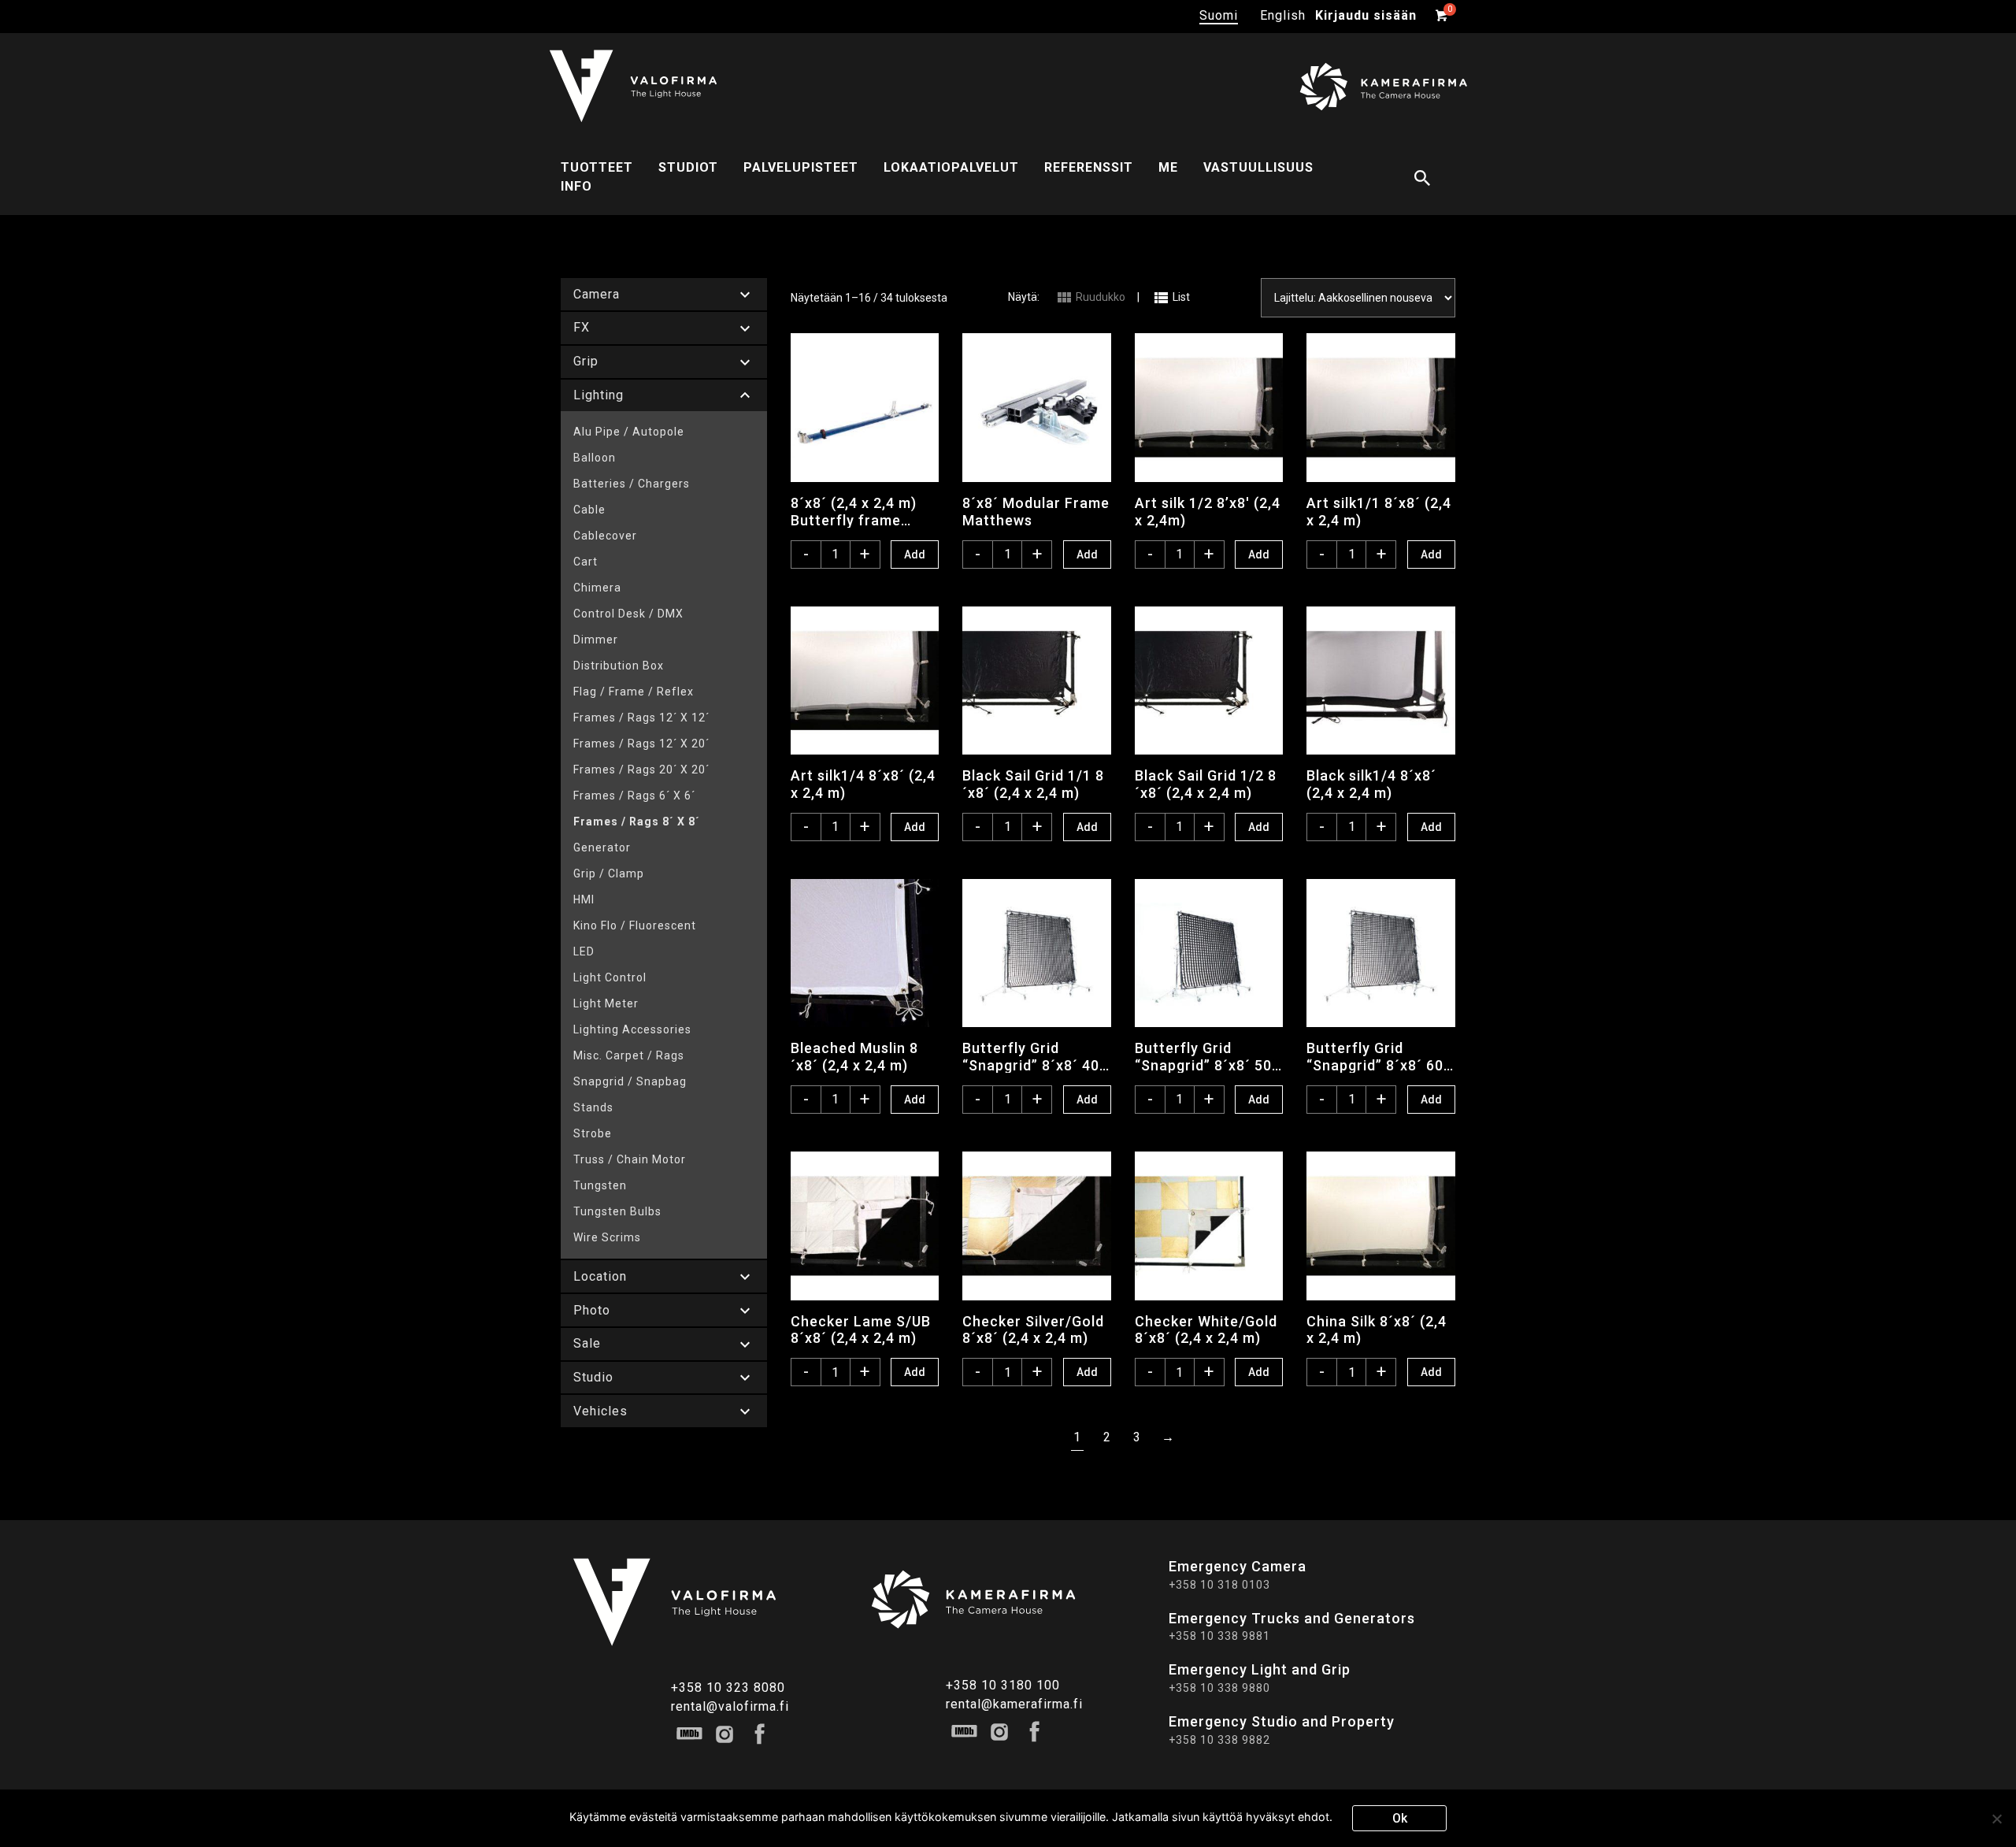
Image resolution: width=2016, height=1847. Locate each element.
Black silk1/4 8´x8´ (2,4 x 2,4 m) (1371, 784)
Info (576, 186)
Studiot (688, 167)
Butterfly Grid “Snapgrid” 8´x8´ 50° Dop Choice (1206, 1056)
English (1283, 15)
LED (584, 951)
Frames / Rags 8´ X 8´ (637, 822)
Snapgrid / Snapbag (630, 1081)
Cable (589, 510)
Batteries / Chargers (632, 484)
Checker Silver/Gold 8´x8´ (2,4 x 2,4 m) (1033, 1330)
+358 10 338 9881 (1219, 1636)
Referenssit (1089, 167)
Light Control (610, 977)
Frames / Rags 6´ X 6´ (634, 796)
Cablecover (605, 536)
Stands (593, 1107)
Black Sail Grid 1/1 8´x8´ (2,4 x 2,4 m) (1033, 784)
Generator (602, 847)
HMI (584, 899)
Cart (586, 562)
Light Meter (606, 1003)
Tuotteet (597, 167)
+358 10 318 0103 (1219, 1585)
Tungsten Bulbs (617, 1211)
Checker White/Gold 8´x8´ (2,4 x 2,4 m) (1206, 1330)
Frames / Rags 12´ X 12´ (641, 718)
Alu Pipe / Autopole (629, 432)
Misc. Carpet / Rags (629, 1055)
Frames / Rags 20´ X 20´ (641, 770)
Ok (1400, 1818)
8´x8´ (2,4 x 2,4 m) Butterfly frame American (854, 511)
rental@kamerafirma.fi (1014, 1704)
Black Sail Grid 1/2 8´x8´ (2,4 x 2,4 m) (1206, 784)
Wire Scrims (607, 1237)
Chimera (597, 588)
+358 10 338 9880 (1219, 1688)
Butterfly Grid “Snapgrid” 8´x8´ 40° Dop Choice (1034, 1056)
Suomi (1219, 15)
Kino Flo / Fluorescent (635, 925)
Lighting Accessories (632, 1029)
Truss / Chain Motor (630, 1159)
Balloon (595, 458)
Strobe (593, 1133)
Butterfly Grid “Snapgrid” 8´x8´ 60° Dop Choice (1378, 1056)
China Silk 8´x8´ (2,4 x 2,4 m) (1377, 1330)
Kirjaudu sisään (1366, 15)
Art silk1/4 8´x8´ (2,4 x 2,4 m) (863, 784)
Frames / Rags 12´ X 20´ (641, 744)
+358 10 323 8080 (728, 1688)
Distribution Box (619, 666)
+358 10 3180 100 (1003, 1685)
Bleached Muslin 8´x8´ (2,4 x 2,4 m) (854, 1056)
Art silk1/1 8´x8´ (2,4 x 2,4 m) (1379, 511)
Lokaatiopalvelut (951, 167)
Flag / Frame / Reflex (634, 692)
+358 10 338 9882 (1219, 1740)
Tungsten (600, 1185)
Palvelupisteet (801, 167)
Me (1168, 167)
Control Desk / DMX (628, 614)
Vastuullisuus (1258, 167)
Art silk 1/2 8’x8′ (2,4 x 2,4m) (1208, 511)
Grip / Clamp (609, 873)
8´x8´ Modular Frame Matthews (1036, 511)
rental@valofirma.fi (730, 1706)
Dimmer (596, 640)
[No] (1996, 1819)
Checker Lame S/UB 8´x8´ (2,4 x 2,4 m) (861, 1330)
